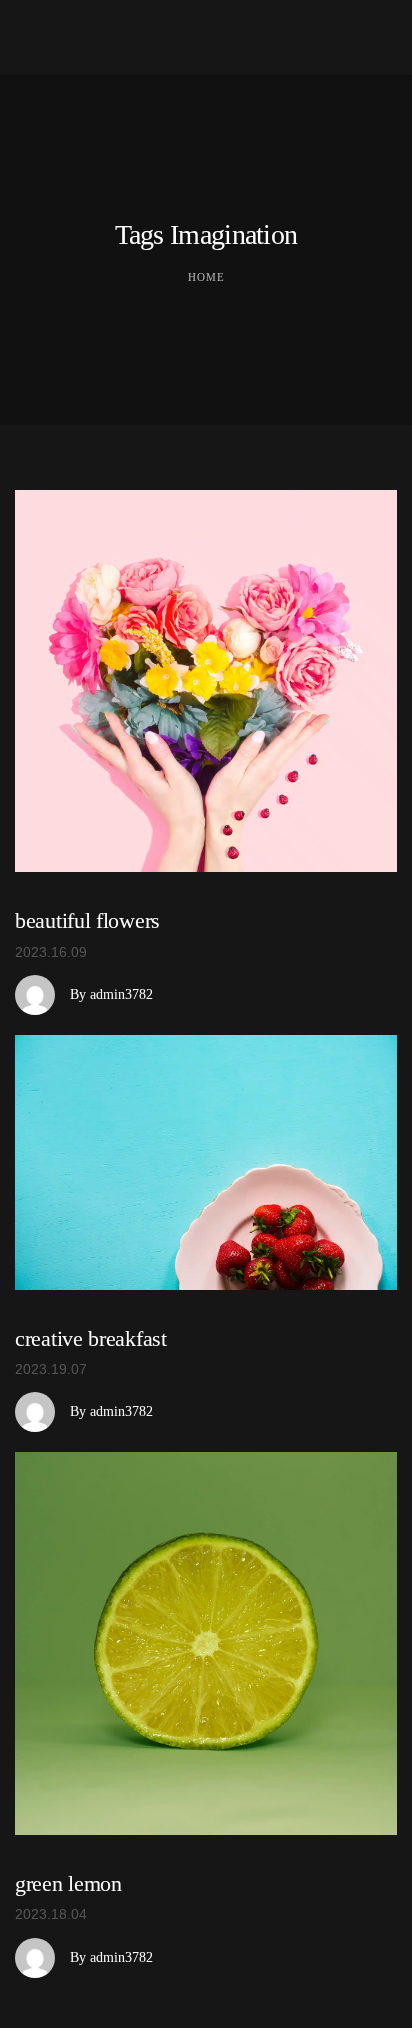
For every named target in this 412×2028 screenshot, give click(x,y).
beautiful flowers (87, 920)
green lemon (68, 1883)
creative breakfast (91, 1338)
